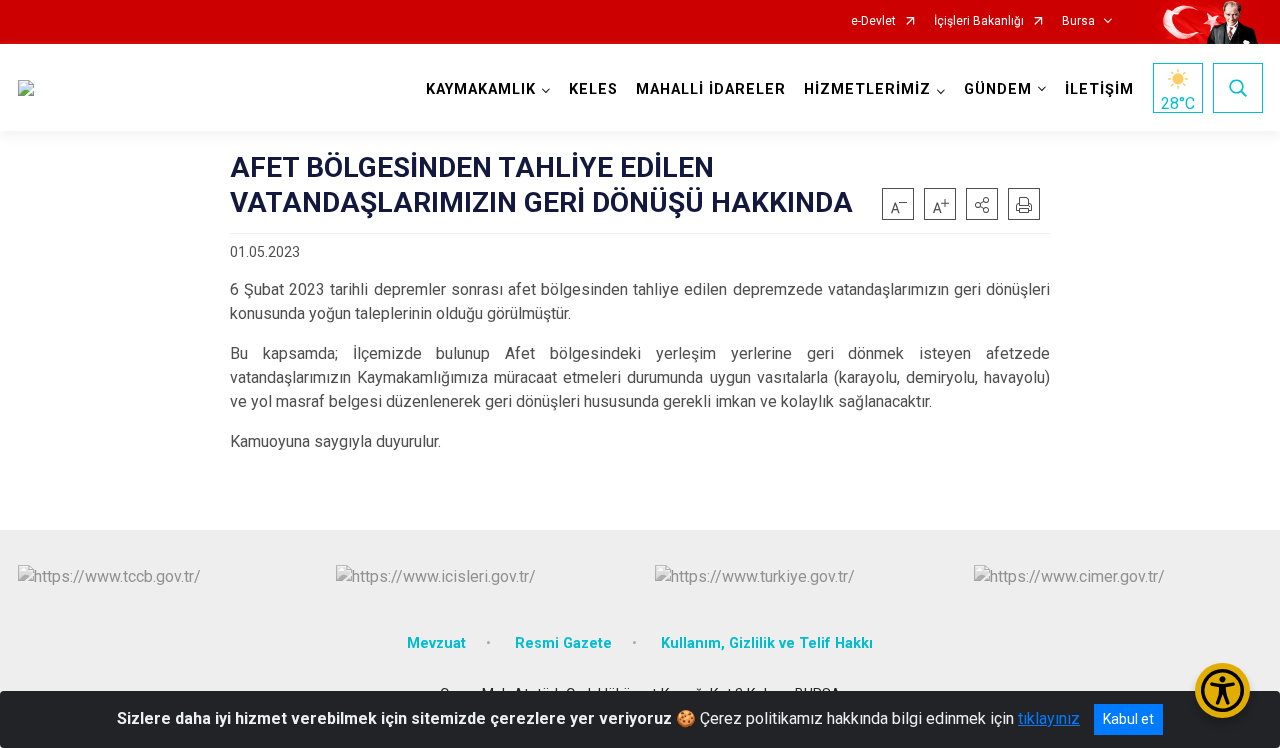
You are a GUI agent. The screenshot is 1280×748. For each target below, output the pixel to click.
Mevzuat (436, 643)
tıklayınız (1049, 718)
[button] (982, 204)
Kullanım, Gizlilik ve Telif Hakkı (767, 643)
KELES (593, 89)
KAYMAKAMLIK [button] (481, 89)
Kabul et (1128, 719)
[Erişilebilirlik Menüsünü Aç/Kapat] (1222, 690)
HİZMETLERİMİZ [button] (867, 89)
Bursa (1078, 21)
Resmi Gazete (563, 643)
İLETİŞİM (1099, 89)
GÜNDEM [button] (998, 89)
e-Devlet (873, 21)
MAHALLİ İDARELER (711, 89)
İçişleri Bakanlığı (979, 21)
